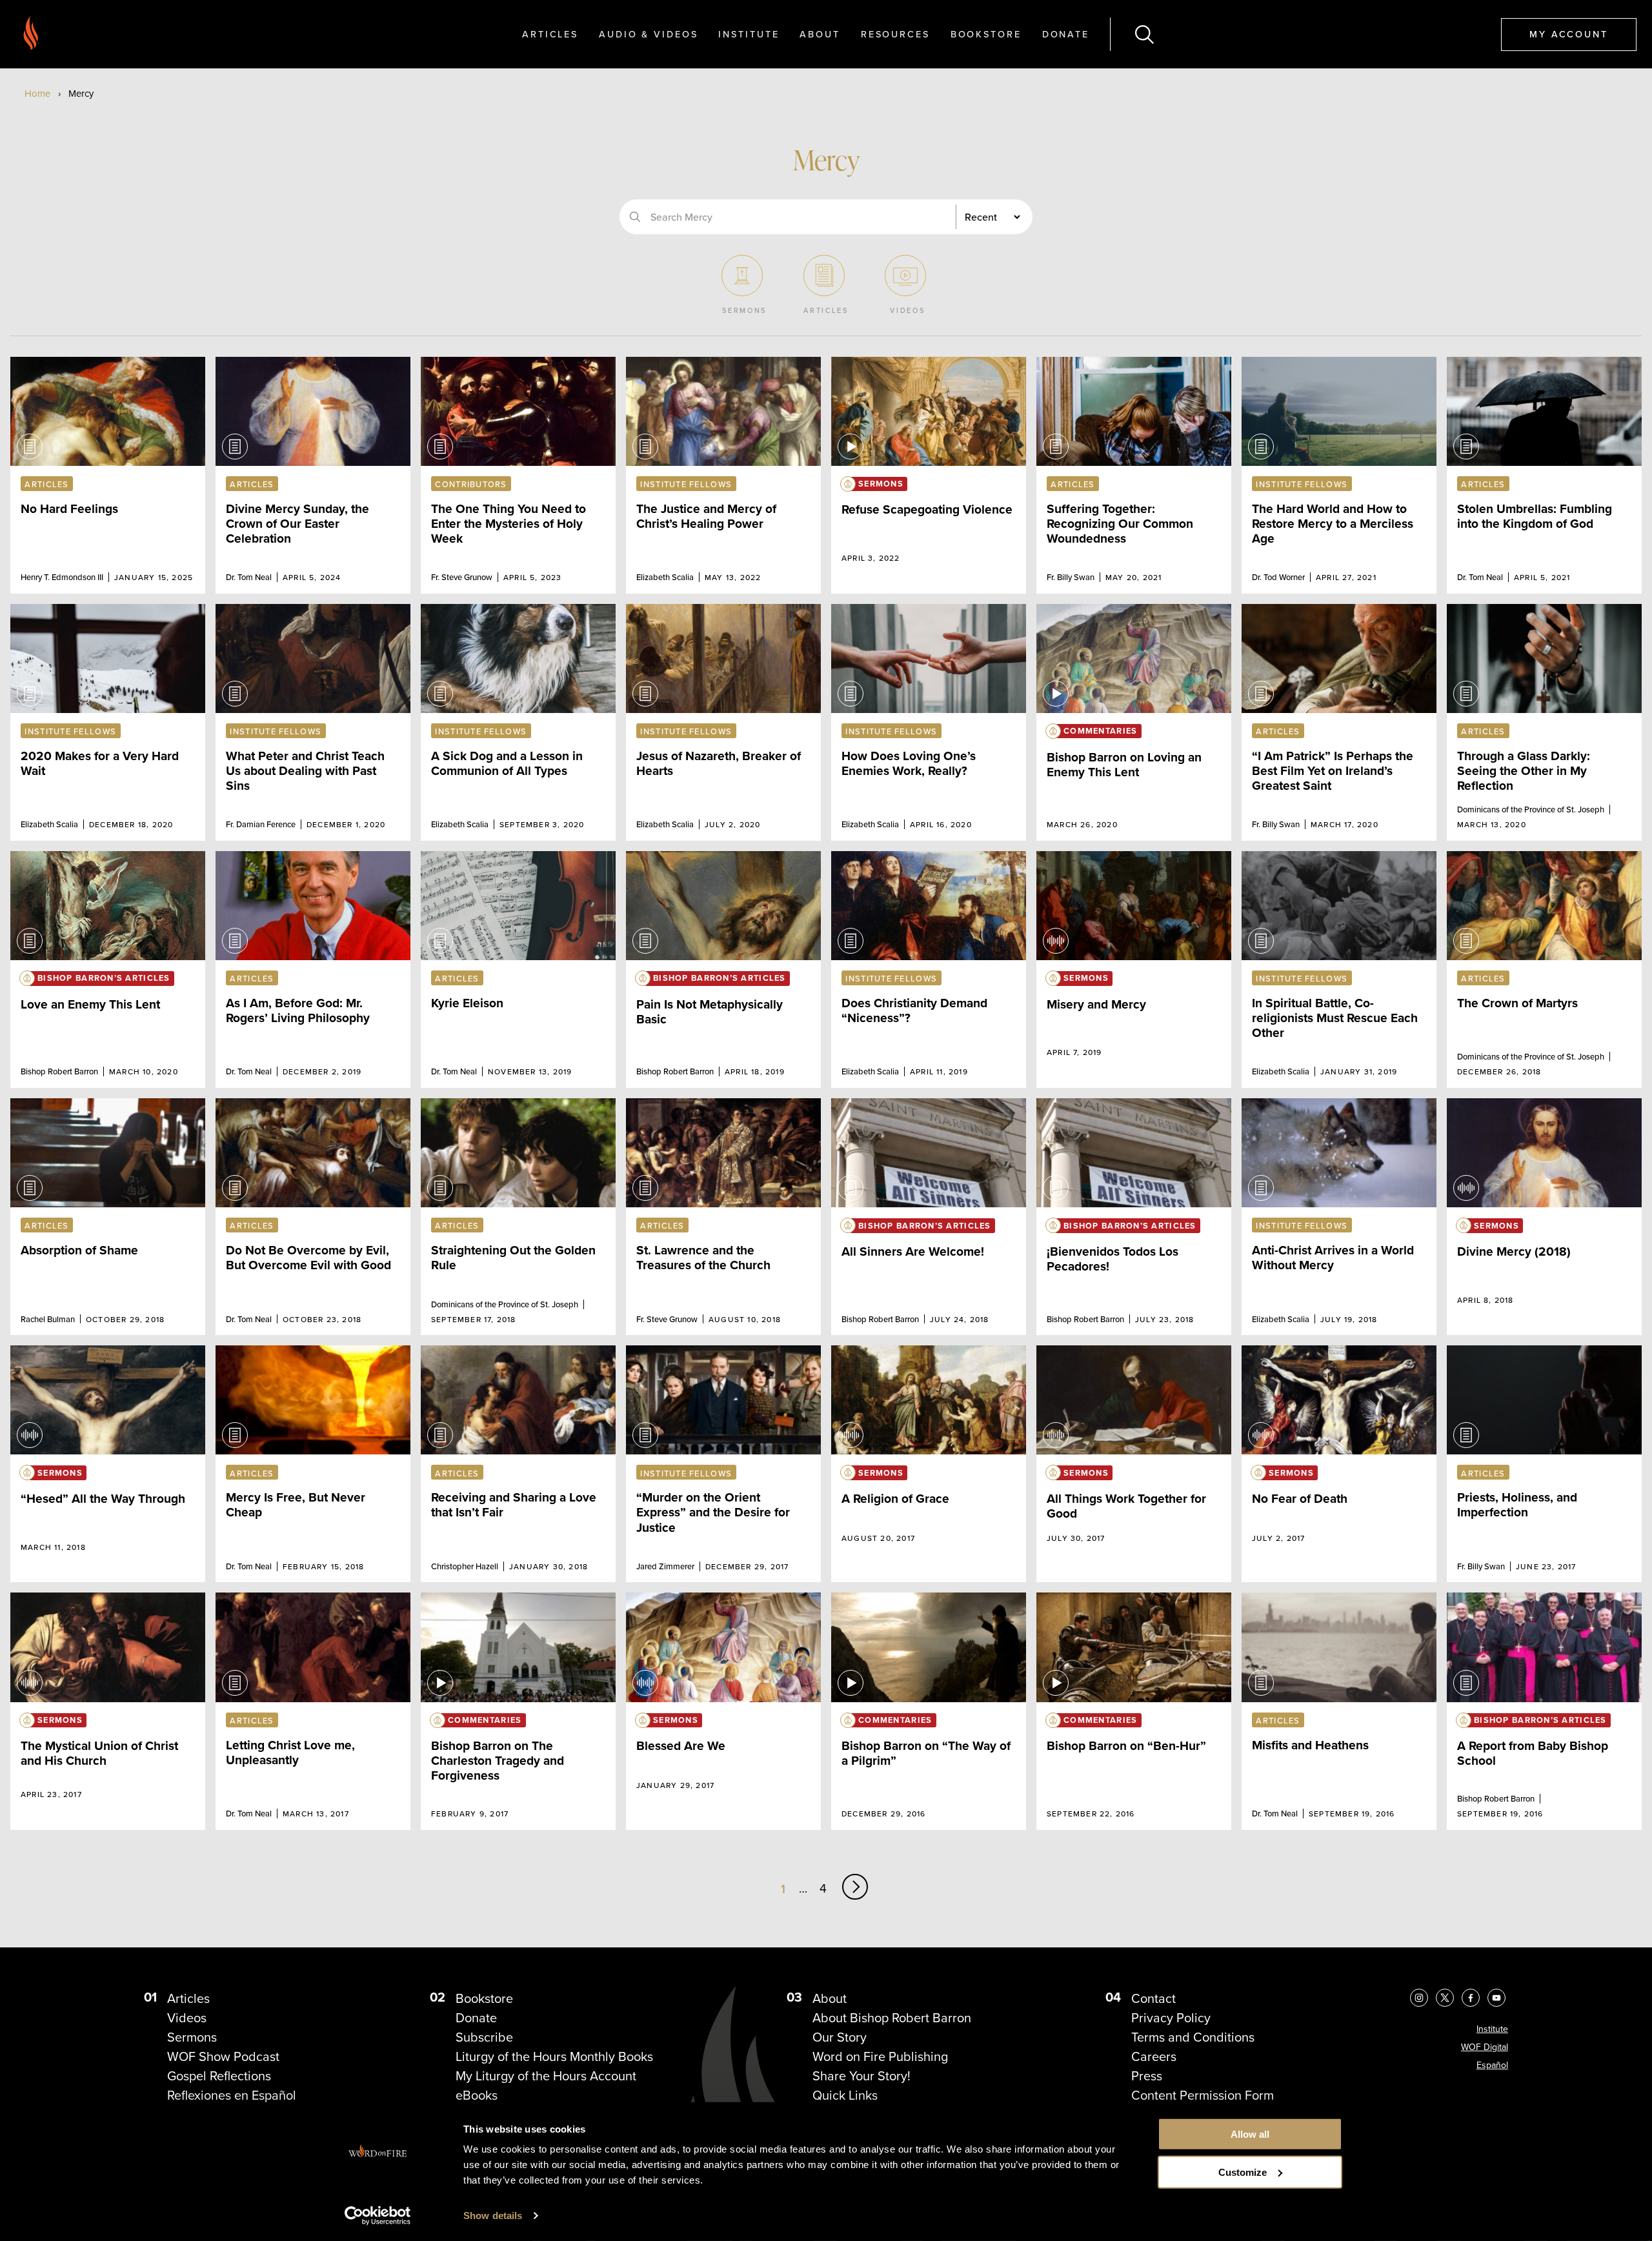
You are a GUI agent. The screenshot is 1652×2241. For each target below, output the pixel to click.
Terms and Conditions (1193, 2037)
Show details (493, 2216)
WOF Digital (1485, 2047)
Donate (1066, 34)
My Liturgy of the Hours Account (546, 2076)
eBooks (477, 2095)
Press (1147, 2076)
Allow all (1250, 2134)
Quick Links (845, 2095)
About (820, 34)
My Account (1569, 34)
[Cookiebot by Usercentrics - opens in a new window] (378, 2216)
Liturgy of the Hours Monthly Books (554, 2056)
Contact (1153, 1998)
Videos (187, 2018)
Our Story (840, 2037)
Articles (550, 34)
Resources (895, 34)
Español (1492, 2065)
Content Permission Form (1203, 2095)
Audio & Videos (648, 34)
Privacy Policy (1171, 2018)
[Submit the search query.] (635, 217)
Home (37, 94)
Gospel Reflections (219, 2076)
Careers (1154, 2056)
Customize (1243, 2172)
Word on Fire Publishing (880, 2056)
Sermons (192, 2037)
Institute (749, 34)
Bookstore (986, 34)
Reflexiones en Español (232, 2095)
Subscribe (484, 2037)
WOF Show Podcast (223, 2056)
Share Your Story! (861, 2076)
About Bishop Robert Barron (892, 2018)
